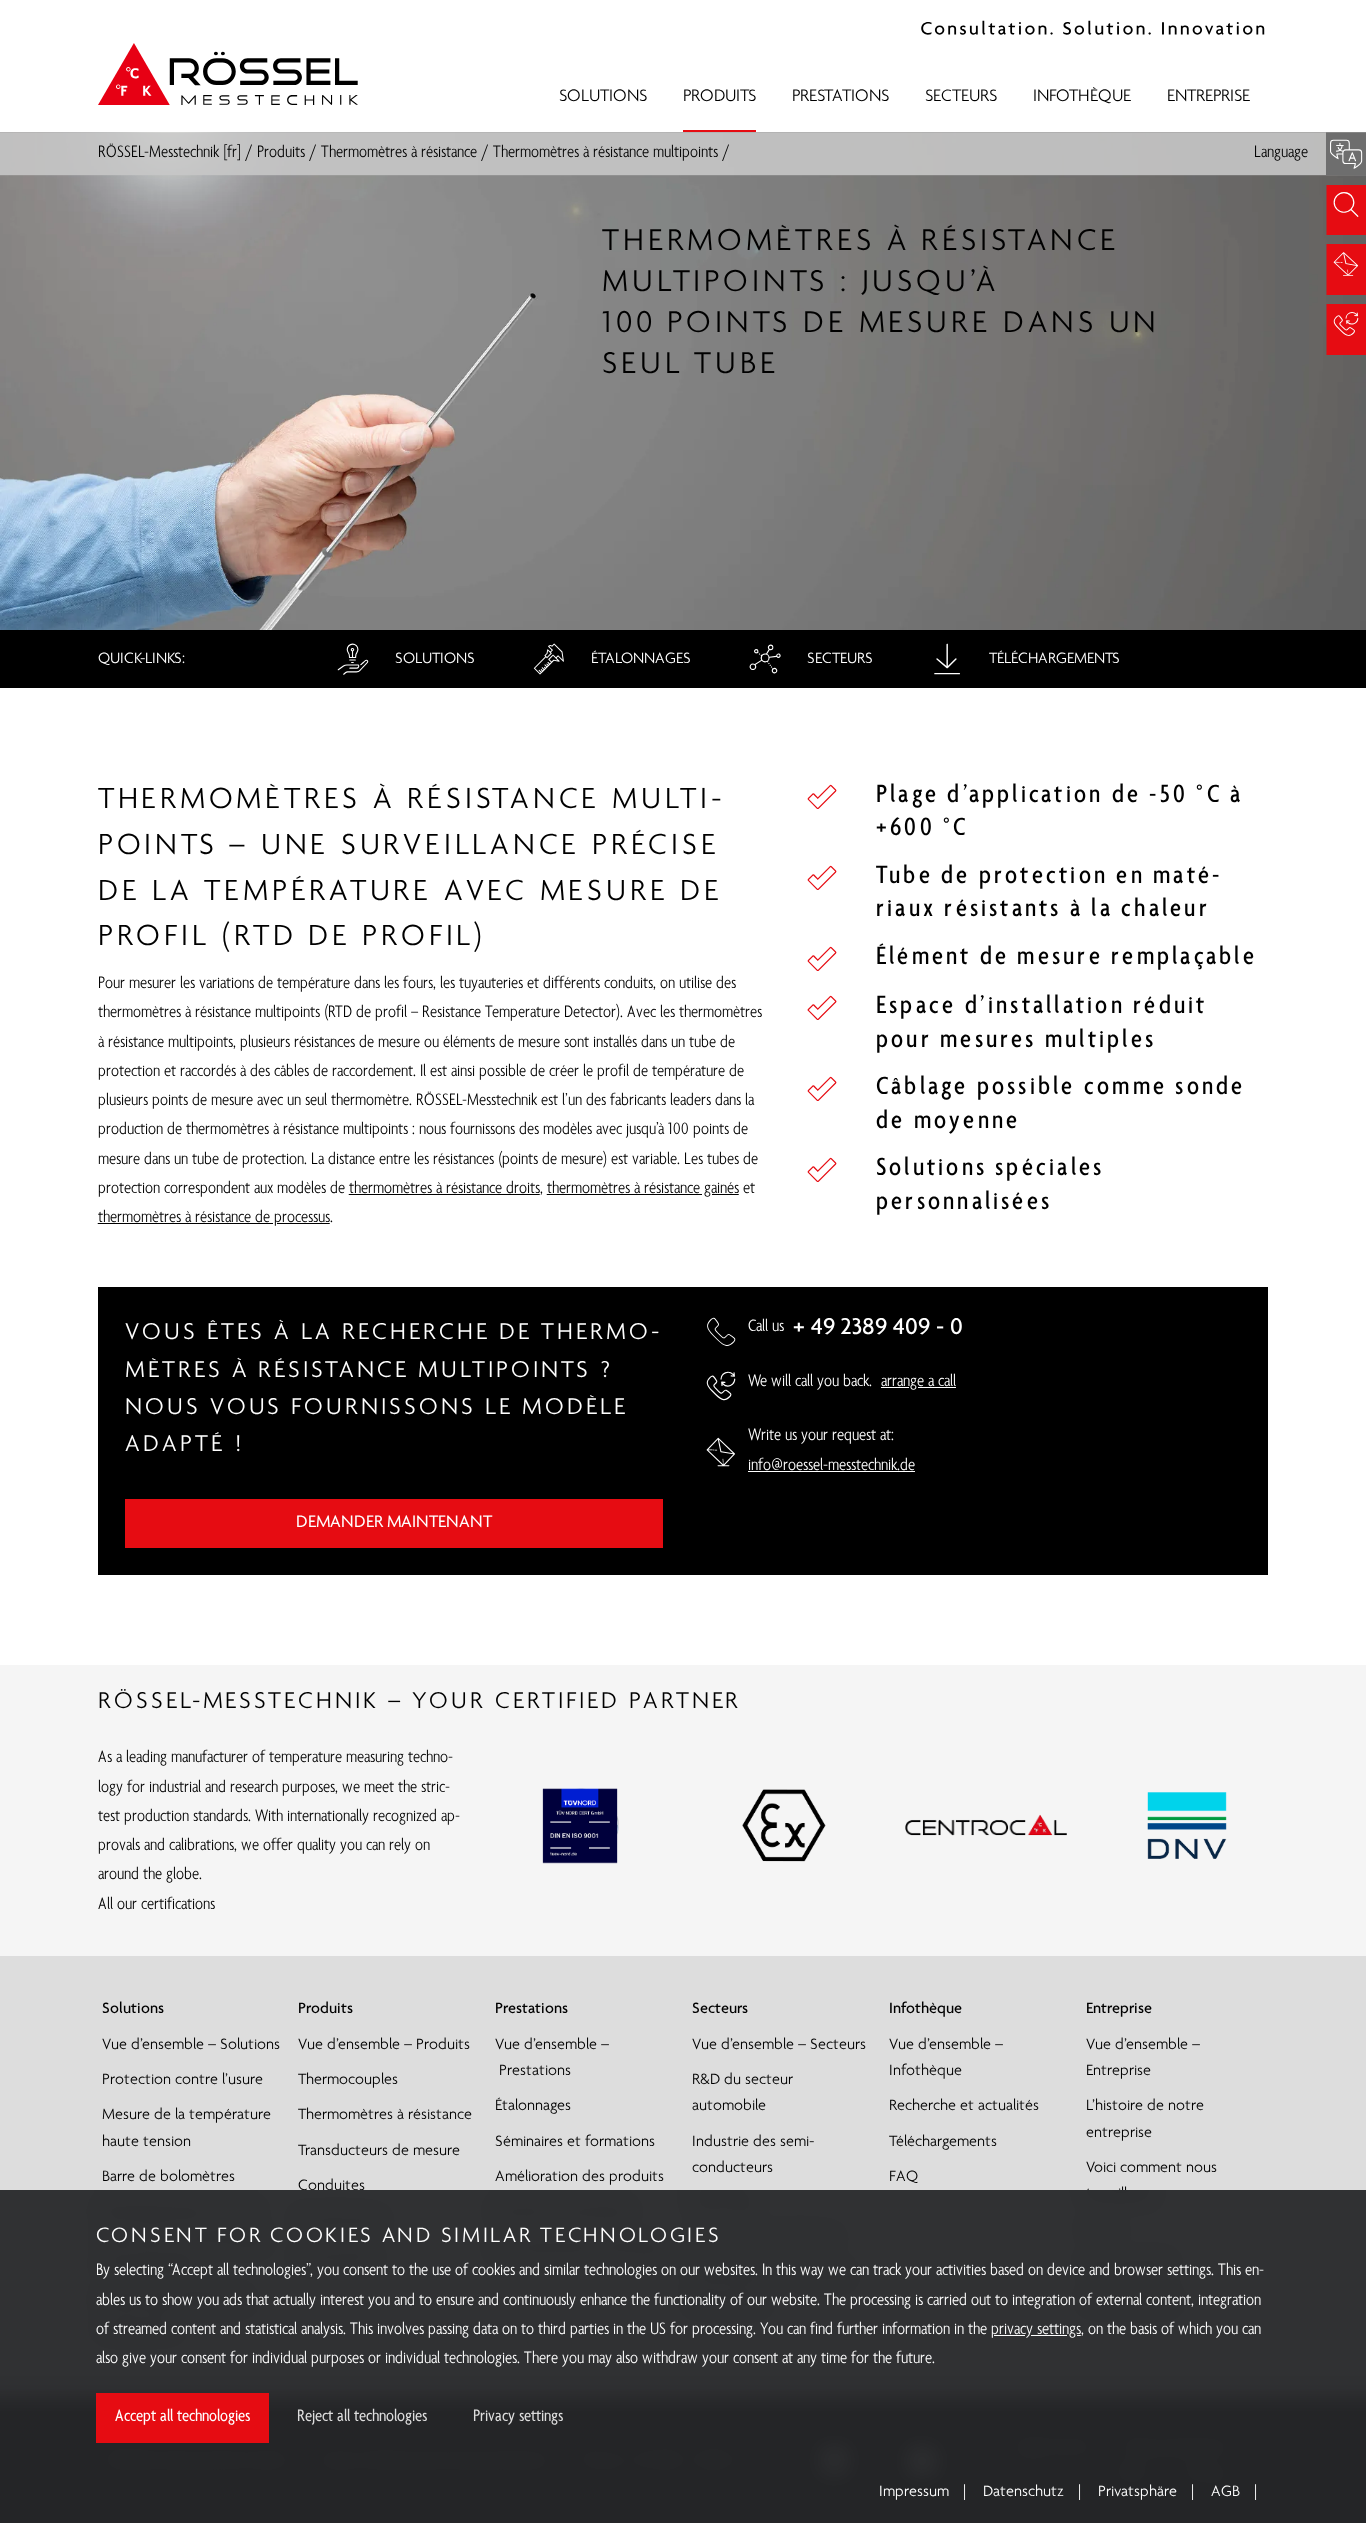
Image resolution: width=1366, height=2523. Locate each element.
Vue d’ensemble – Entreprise (1143, 2058)
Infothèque (1082, 97)
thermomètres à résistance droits (444, 1189)
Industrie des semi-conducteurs (753, 2155)
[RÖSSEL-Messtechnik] (228, 74)
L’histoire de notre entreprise (1145, 2119)
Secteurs (961, 97)
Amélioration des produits (579, 2177)
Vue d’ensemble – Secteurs (779, 2045)
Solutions (603, 97)
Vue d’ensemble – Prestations (552, 2058)
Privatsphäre (1137, 2492)
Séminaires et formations (575, 2142)
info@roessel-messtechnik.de (831, 1466)
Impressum (914, 2492)
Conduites (331, 2186)
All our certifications (156, 1905)
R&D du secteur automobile (742, 2093)
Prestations (840, 97)
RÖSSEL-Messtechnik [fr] (169, 153)
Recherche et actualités (964, 2106)
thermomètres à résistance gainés (643, 1189)
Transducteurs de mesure (379, 2151)
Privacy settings (518, 2417)
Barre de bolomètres (168, 2177)
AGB (1225, 2492)
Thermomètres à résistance (399, 153)
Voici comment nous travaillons (1151, 2181)
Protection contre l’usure (182, 2080)
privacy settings (1036, 2330)
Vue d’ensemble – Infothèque (946, 2058)
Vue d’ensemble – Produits (384, 2045)
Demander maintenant (394, 1523)
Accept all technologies (182, 2417)
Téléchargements (1052, 659)
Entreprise (1208, 97)
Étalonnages (639, 659)
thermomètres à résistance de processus (214, 1218)
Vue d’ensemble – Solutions (191, 2045)
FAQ (903, 2177)
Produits (719, 97)
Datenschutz (1023, 2492)
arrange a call (918, 1382)
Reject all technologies (362, 2417)
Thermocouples (348, 2080)
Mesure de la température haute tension (186, 2128)
